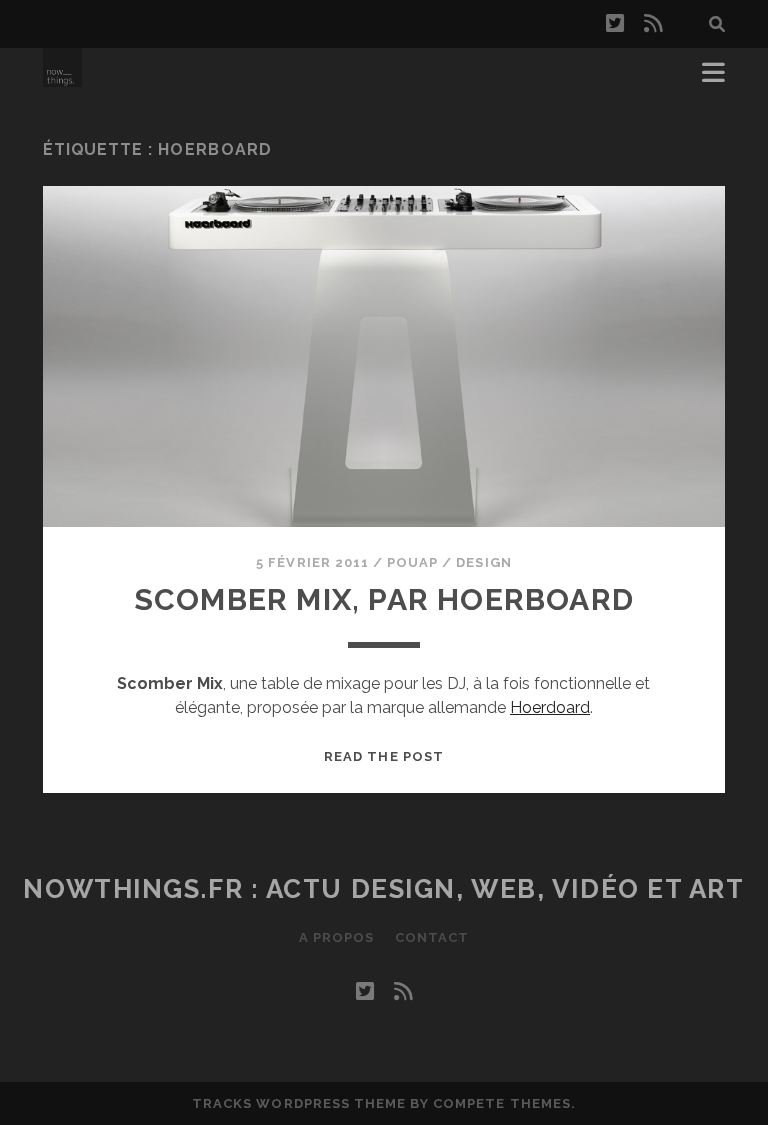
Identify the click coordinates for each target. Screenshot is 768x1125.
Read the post (384, 756)
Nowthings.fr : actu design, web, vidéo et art (383, 889)
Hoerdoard (550, 707)
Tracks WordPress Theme (299, 1103)
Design (483, 562)
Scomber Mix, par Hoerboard (384, 599)
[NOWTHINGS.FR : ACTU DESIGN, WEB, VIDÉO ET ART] (62, 78)
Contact (432, 937)
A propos (336, 937)
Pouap (412, 562)
